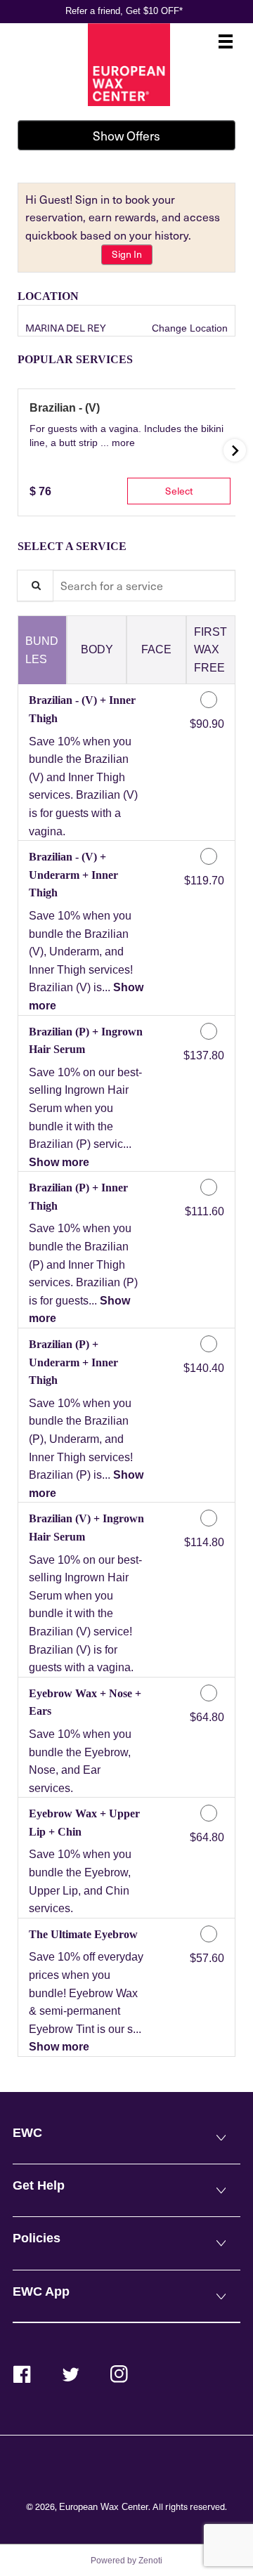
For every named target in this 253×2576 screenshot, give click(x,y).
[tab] (42, 650)
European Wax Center (104, 2507)
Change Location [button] (188, 328)
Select (179, 491)
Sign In (127, 254)
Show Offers (126, 136)
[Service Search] (35, 586)
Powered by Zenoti (126, 2561)
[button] (123, 443)
